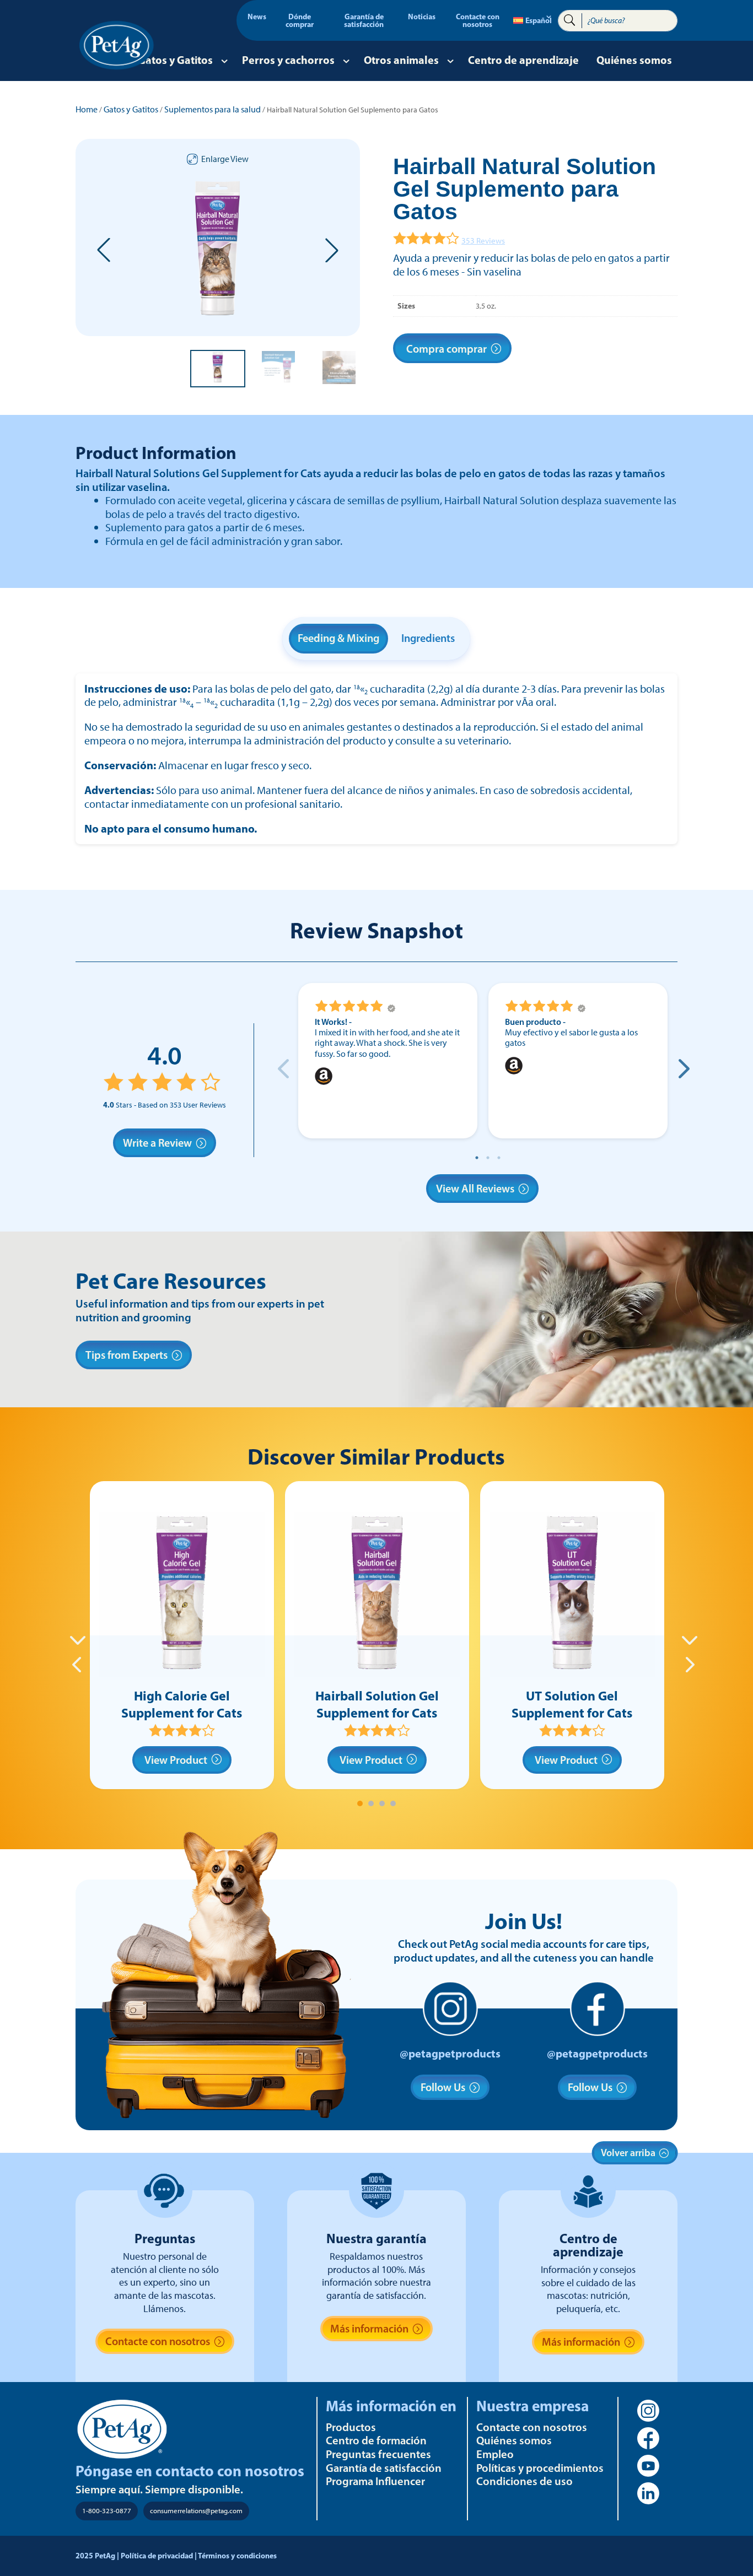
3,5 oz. (486, 306)
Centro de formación (376, 2440)
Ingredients (428, 638)
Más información (369, 2329)
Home (87, 109)
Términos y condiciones (237, 2556)
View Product (176, 1760)
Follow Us (443, 2087)
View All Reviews (475, 1189)
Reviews (483, 241)
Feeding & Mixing (338, 638)
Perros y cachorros (288, 60)
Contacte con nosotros (478, 21)
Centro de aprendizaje (523, 60)
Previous (283, 1068)
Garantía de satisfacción (364, 21)
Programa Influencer (375, 2481)
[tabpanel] (182, 1635)
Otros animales (401, 60)
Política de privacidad (157, 2556)
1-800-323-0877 (107, 2511)
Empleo (495, 2454)
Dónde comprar (300, 21)
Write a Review (157, 1143)
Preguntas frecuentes (378, 2454)
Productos (351, 2427)
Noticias (422, 17)
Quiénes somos (634, 60)
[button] (104, 250)
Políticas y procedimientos (540, 2468)
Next (682, 1068)
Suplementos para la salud (213, 109)
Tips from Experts (127, 1355)
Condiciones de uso (525, 2481)
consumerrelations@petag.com (196, 2511)
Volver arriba (628, 2153)
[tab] (360, 1803)
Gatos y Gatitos (175, 60)
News (257, 17)
